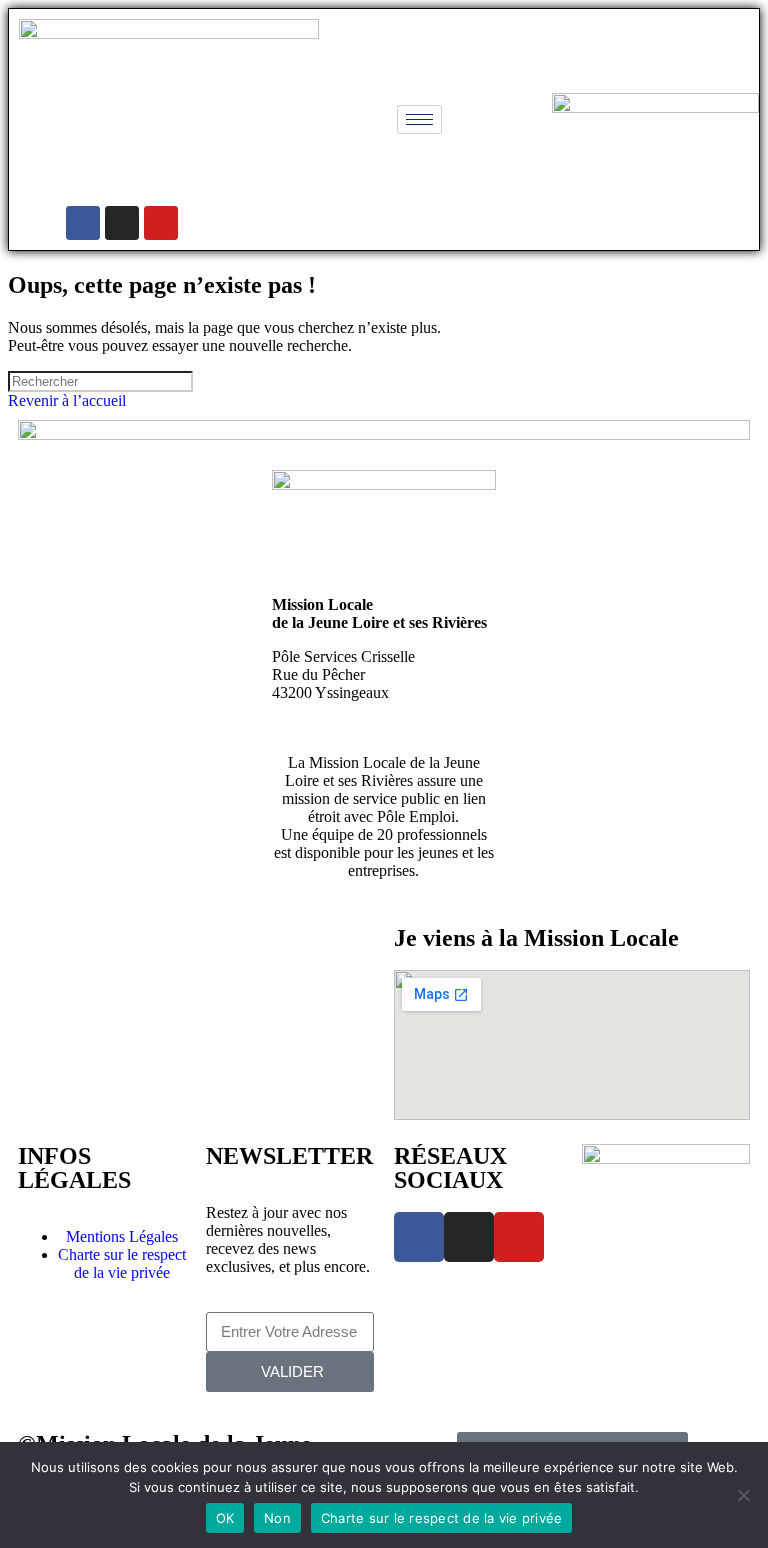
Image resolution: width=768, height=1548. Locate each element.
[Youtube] (161, 223)
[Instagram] (122, 223)
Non (277, 1518)
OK (225, 1518)
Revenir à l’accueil (67, 400)
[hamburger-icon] (419, 119)
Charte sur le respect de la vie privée (442, 1518)
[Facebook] (83, 223)
